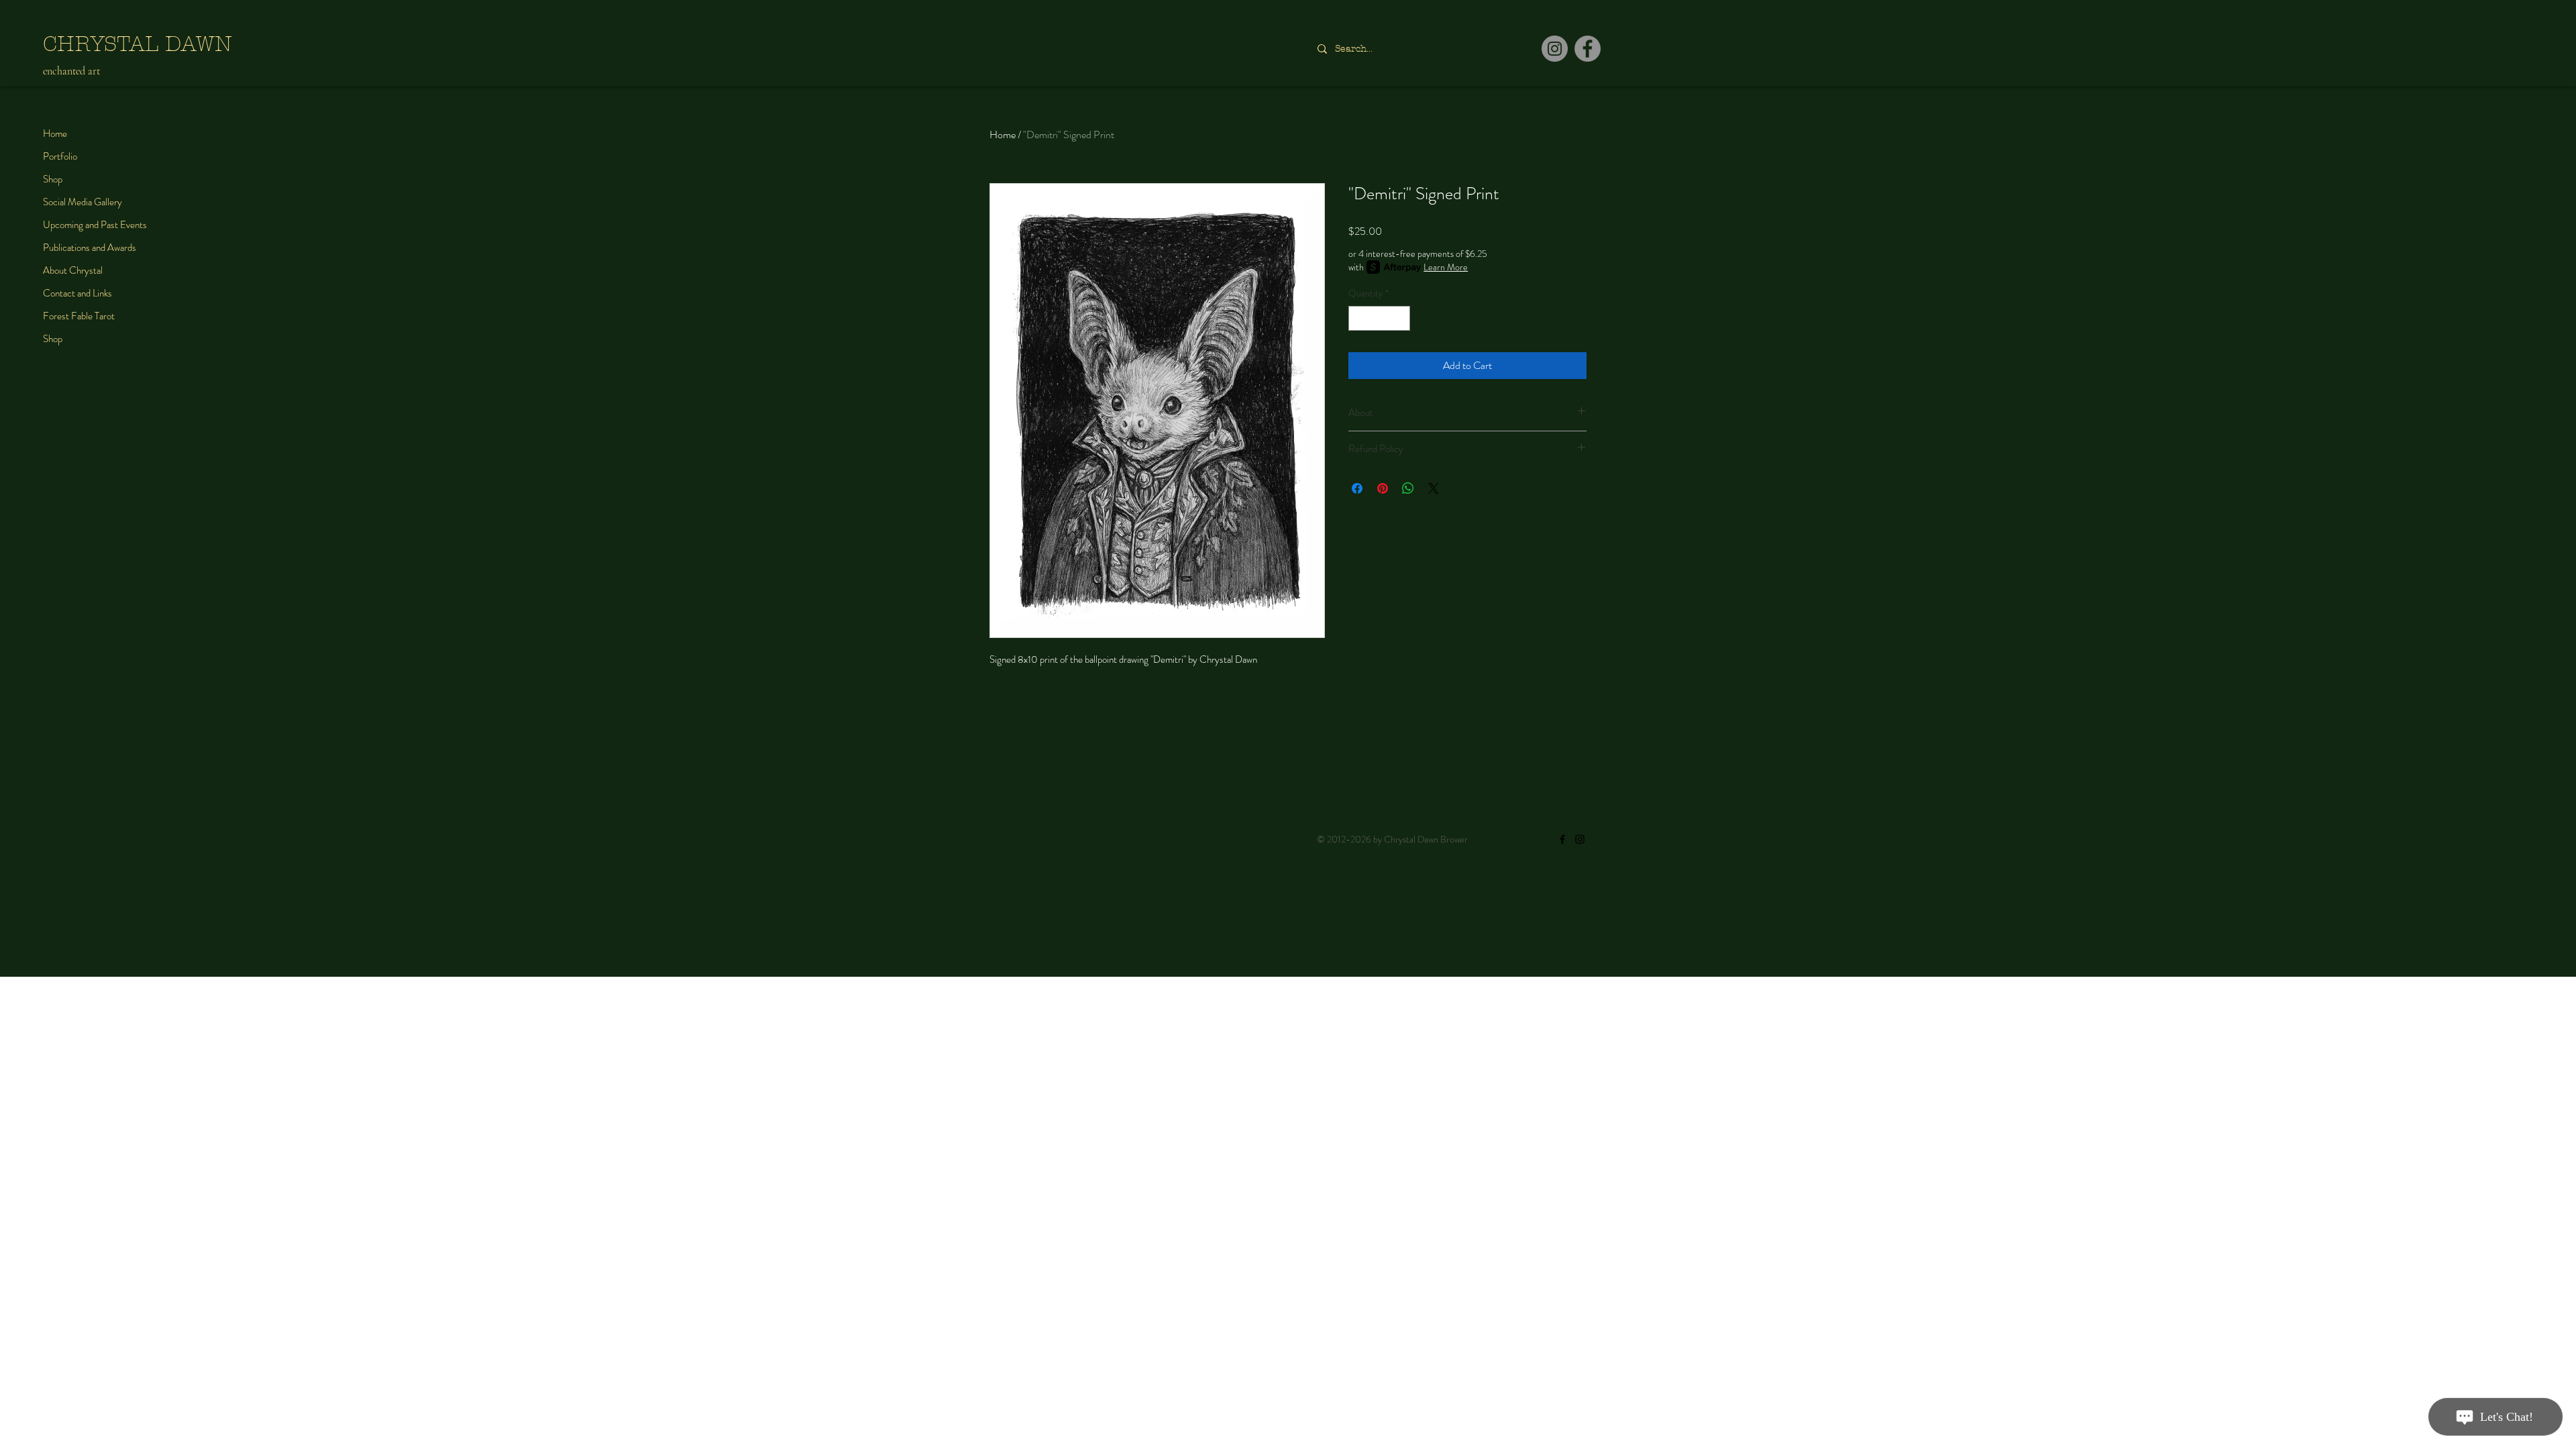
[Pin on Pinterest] (1383, 488)
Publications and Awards (90, 248)
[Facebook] (1588, 49)
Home (55, 133)
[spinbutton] (1379, 318)
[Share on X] (1434, 488)
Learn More (1446, 267)
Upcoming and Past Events (95, 225)
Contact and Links (77, 293)
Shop (53, 179)
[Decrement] (1359, 318)
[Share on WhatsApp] (1408, 488)
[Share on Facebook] (1357, 488)
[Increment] (1400, 318)
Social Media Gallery (83, 202)
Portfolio (60, 156)
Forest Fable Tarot (79, 316)
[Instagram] (1555, 49)
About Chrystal (73, 270)
